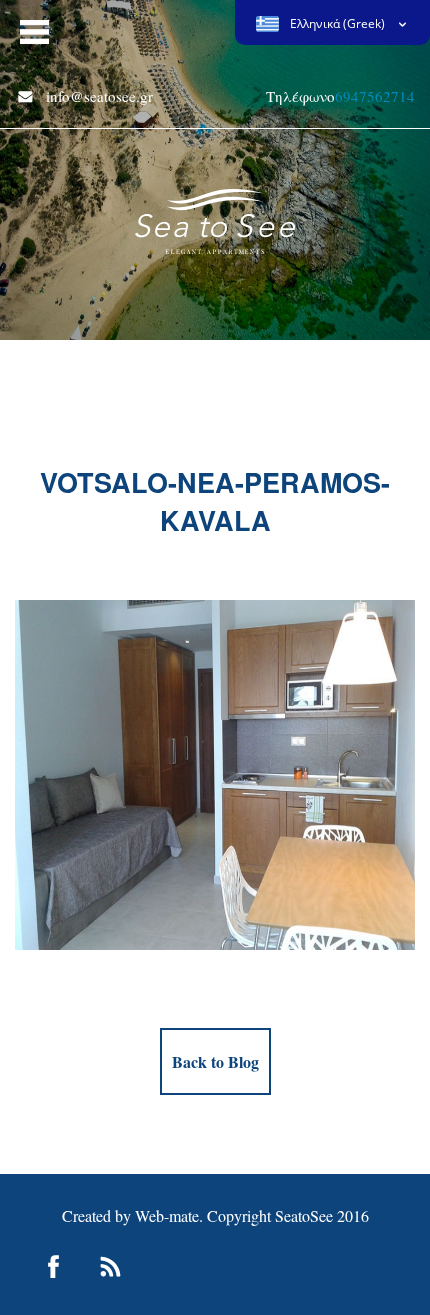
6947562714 (375, 96)
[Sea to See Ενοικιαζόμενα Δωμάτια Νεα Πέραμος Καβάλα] (215, 213)
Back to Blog (215, 1061)
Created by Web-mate (130, 1215)
